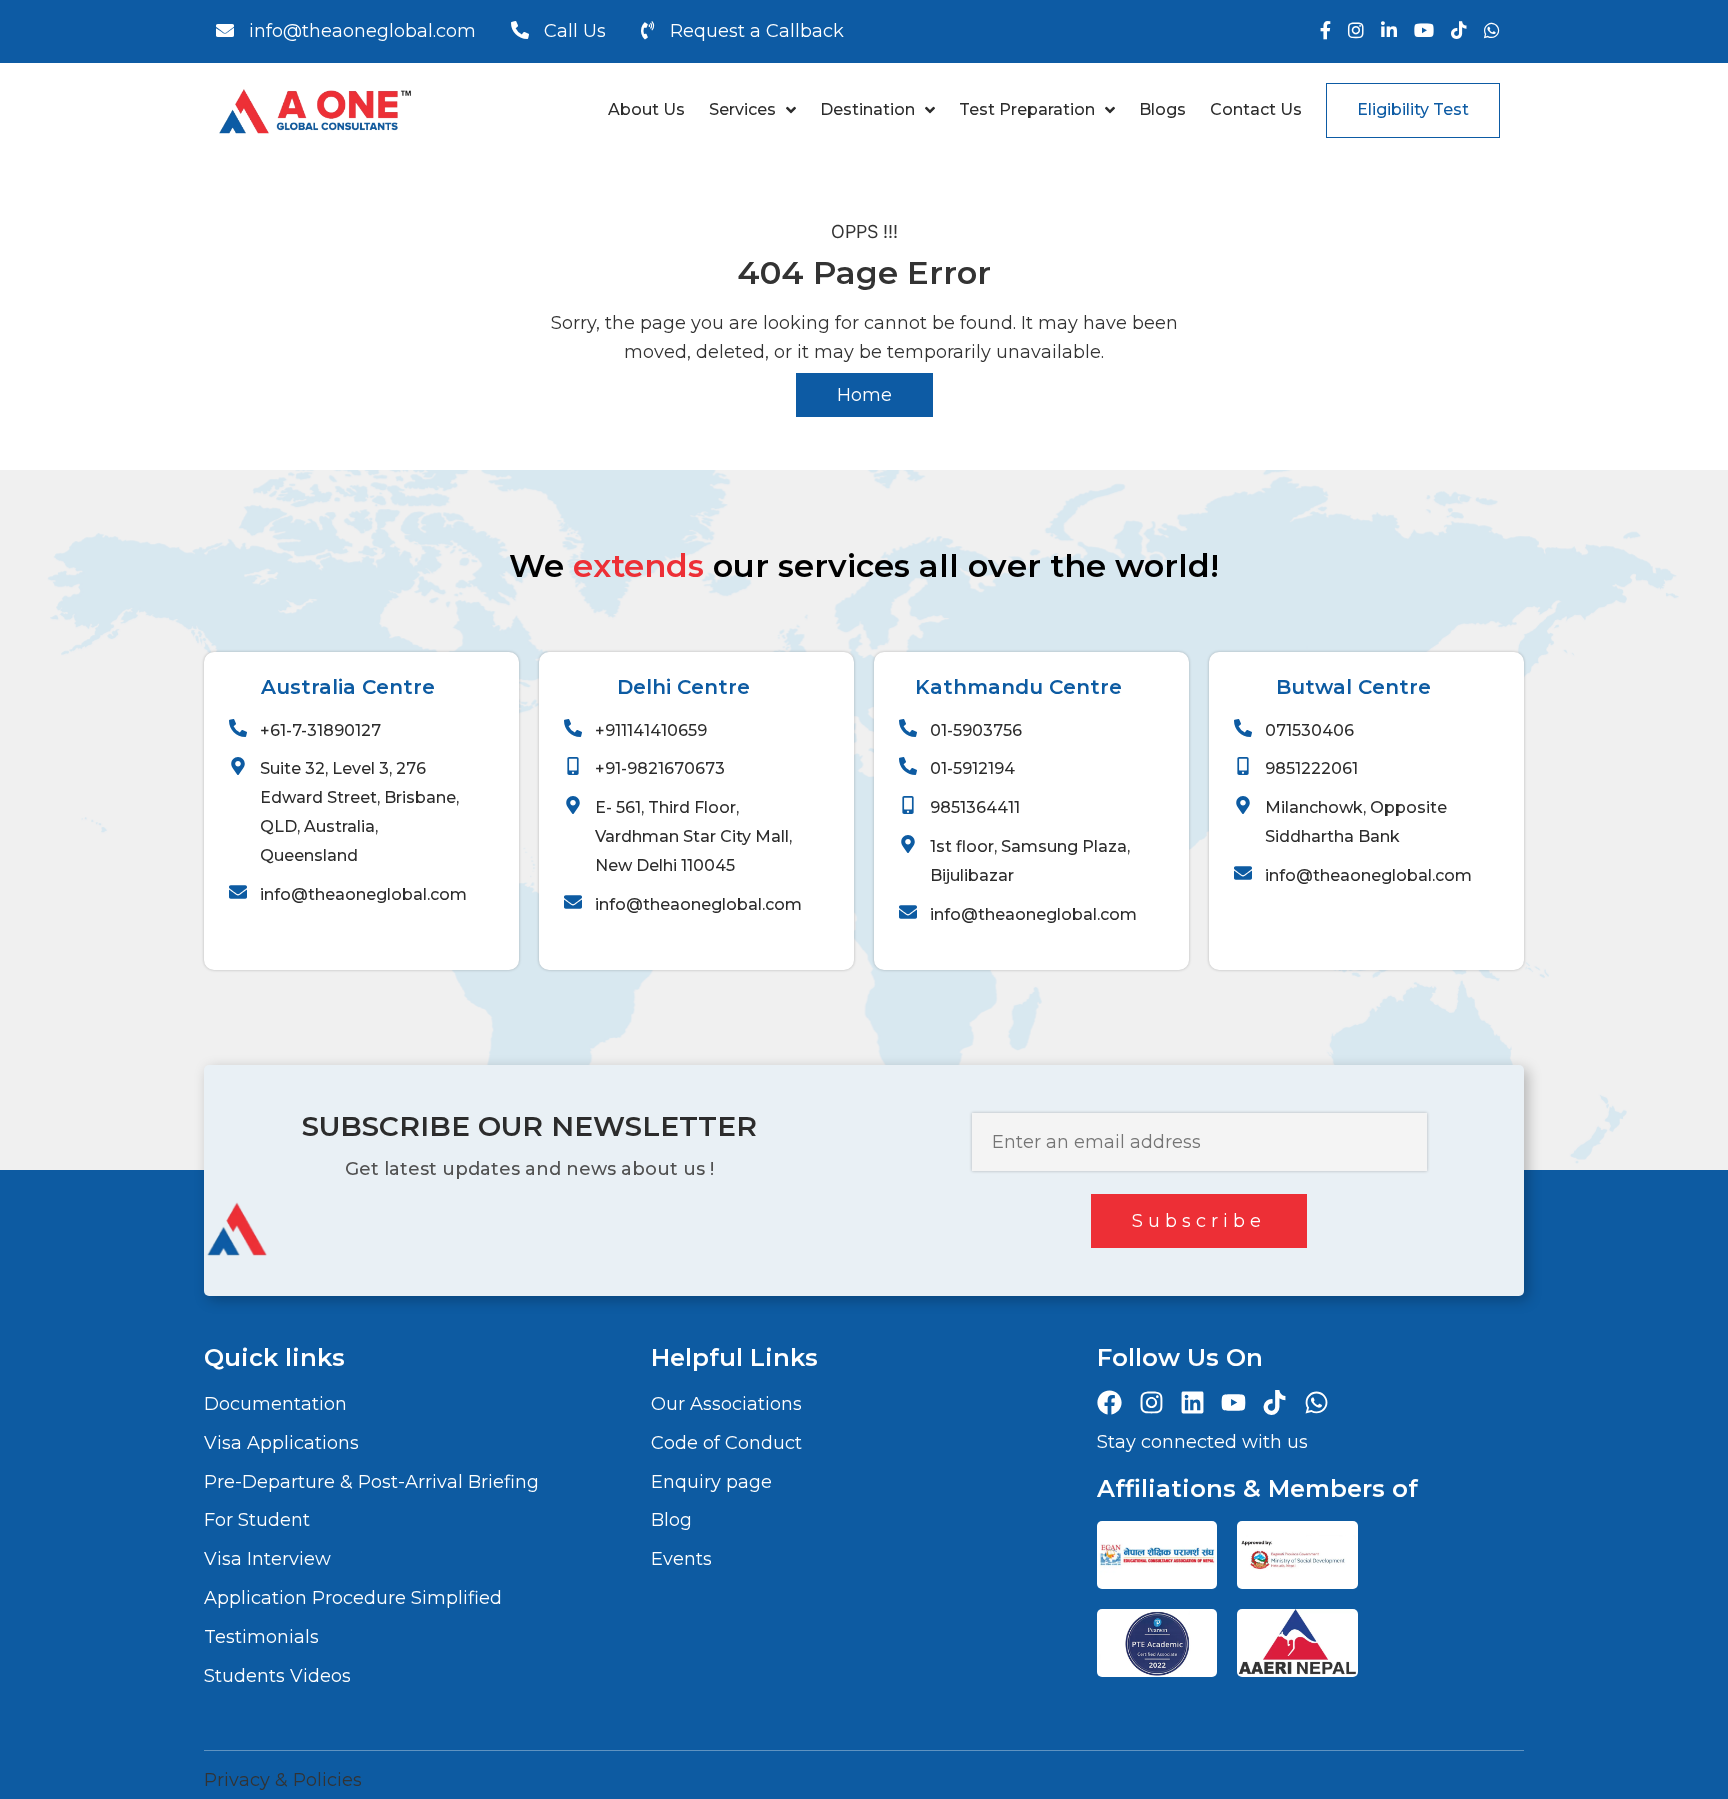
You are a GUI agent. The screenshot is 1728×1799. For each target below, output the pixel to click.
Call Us (575, 31)
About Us (646, 109)
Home (864, 395)
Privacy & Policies (283, 1780)
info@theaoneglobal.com (362, 31)
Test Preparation (1027, 109)
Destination (867, 109)
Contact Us (1256, 109)
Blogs (1162, 109)
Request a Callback (757, 31)
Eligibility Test (1413, 109)
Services (742, 109)
